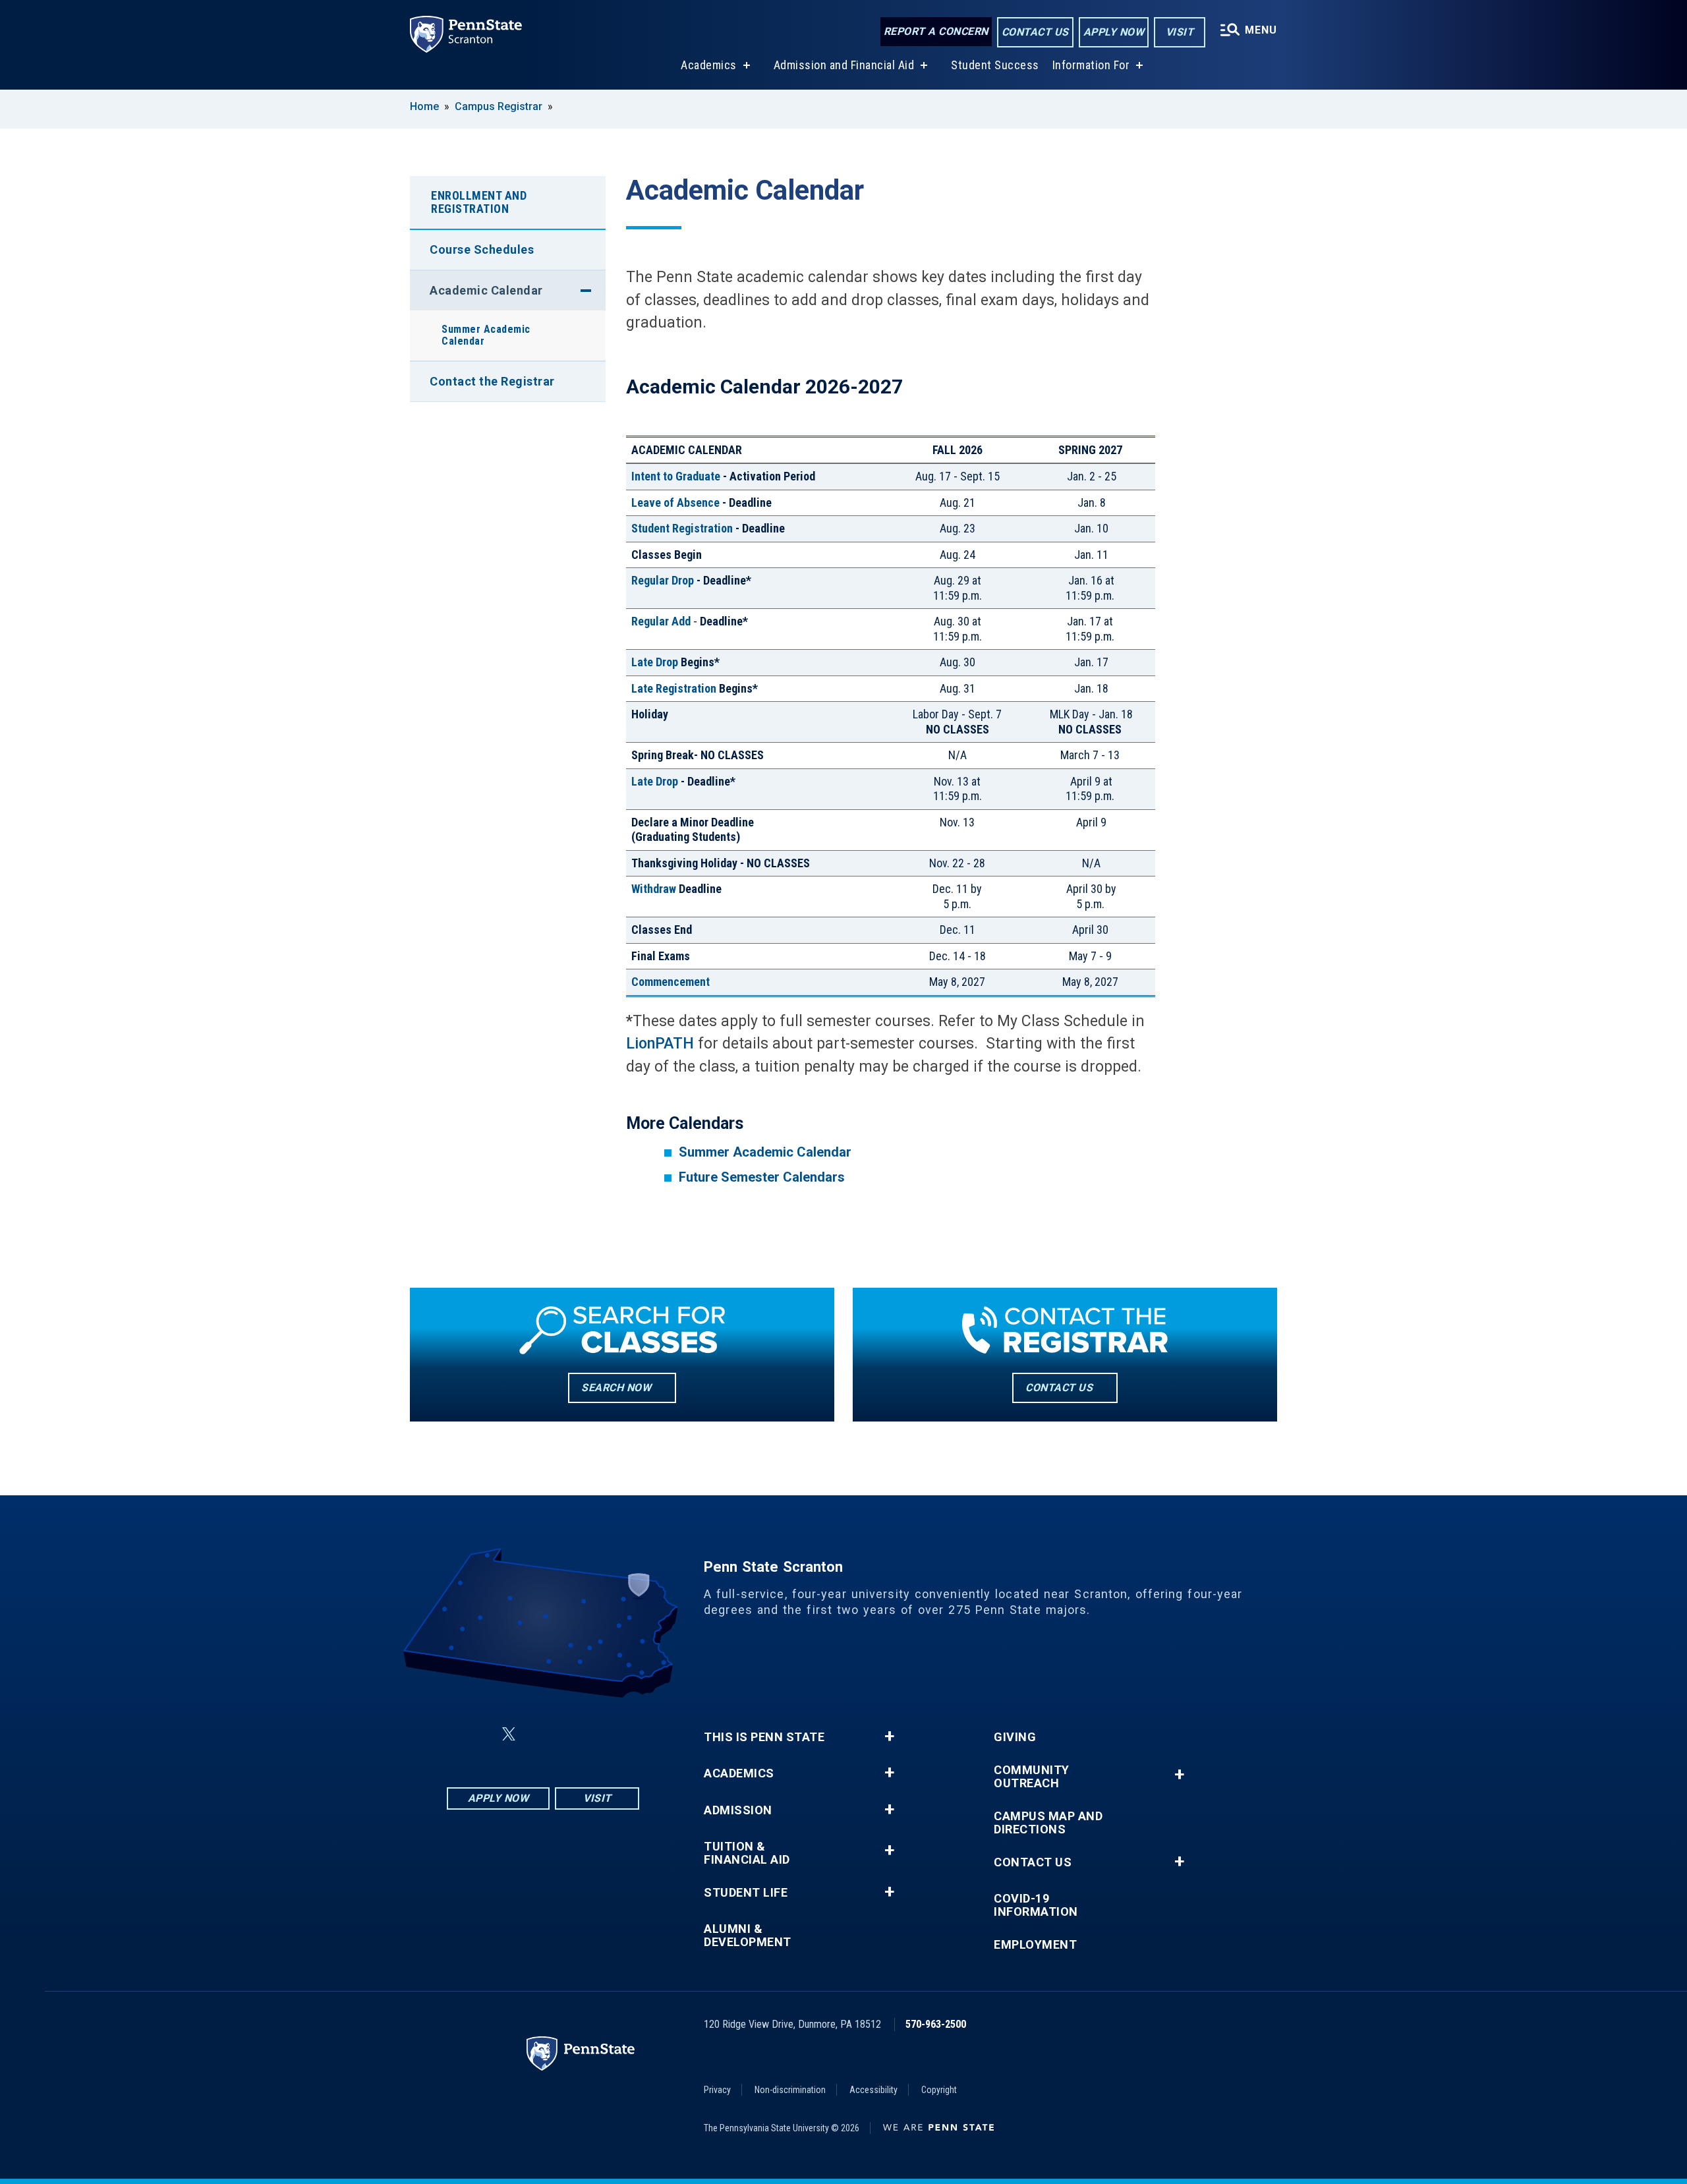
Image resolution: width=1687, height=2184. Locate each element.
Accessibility (873, 2090)
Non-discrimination (790, 2090)
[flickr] (540, 1734)
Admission (738, 1810)
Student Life (746, 1893)
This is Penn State (764, 1737)
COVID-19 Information (1036, 1905)
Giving (1015, 1737)
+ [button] (889, 1737)
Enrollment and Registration (479, 202)
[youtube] (575, 1734)
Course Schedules (482, 249)
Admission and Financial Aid (844, 65)
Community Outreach (1032, 1777)
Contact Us (1035, 32)
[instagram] (609, 1734)
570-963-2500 (936, 2024)
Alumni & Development (748, 1936)
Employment (1035, 1945)
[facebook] (477, 1734)
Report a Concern (936, 31)
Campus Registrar (499, 106)
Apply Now (1114, 32)
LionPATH (660, 1044)
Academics (709, 65)
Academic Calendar (486, 290)
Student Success (995, 65)
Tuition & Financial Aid (747, 1853)
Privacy (717, 2090)
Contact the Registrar (492, 381)
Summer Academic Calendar (486, 335)
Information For (1091, 65)
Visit (1180, 32)
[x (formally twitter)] (509, 1734)
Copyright (939, 2090)
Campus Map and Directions (1048, 1823)
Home (424, 106)
